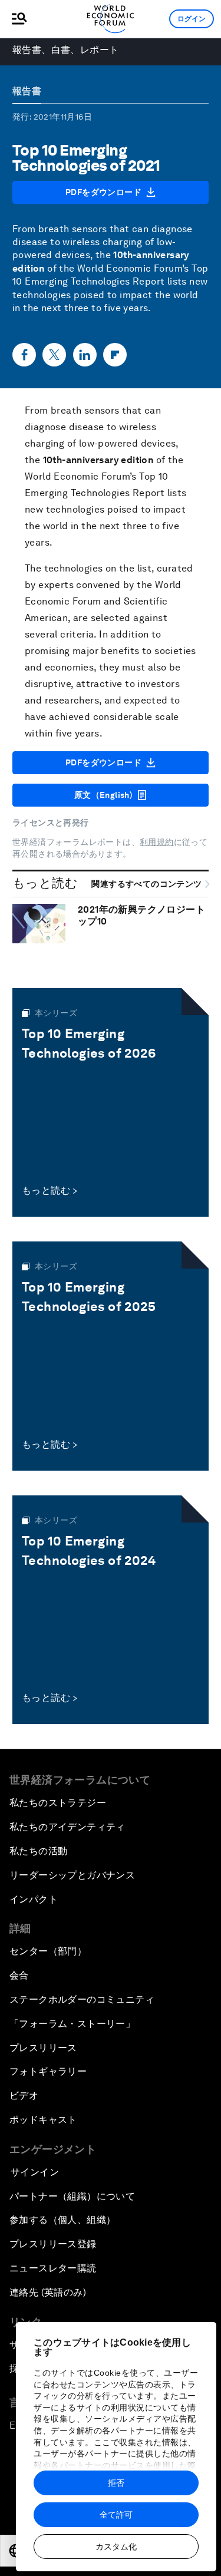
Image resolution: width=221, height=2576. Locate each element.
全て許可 (116, 2515)
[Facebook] (24, 355)
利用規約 (157, 842)
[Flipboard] (115, 355)
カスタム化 (116, 2547)
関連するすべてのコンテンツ (148, 884)
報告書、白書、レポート (65, 50)
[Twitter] (54, 355)
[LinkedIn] (85, 355)
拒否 (116, 2483)
